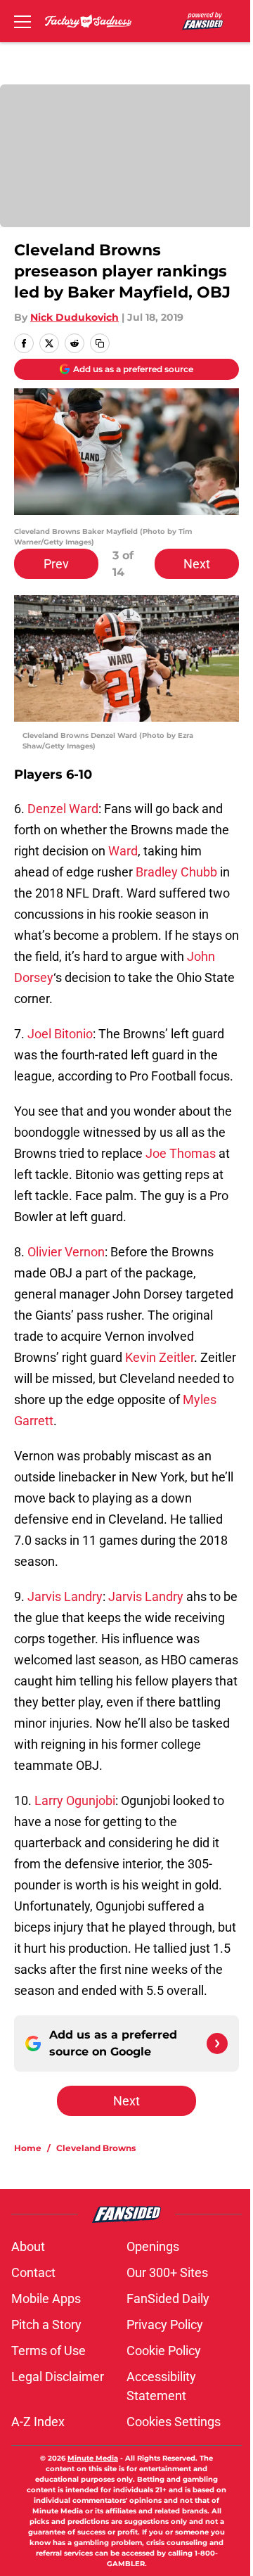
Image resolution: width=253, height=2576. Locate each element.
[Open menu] (22, 21)
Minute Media (93, 2458)
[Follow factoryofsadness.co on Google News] (217, 2043)
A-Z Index (38, 2422)
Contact (33, 2272)
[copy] (100, 343)
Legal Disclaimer (58, 2377)
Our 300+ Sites (167, 2272)
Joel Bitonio (60, 1034)
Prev (56, 564)
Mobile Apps (46, 2298)
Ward (122, 851)
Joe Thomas (181, 1153)
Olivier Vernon (66, 1252)
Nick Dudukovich (74, 317)
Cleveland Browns (96, 2148)
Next (197, 564)
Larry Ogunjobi (75, 1800)
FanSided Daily (168, 2298)
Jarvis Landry (65, 1596)
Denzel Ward (63, 809)
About (28, 2246)
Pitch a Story (46, 2325)
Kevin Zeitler (160, 1357)
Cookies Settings (174, 2422)
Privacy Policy (165, 2325)
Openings (153, 2246)
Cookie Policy (164, 2351)
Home (28, 2148)
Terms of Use (48, 2351)
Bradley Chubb (176, 872)
